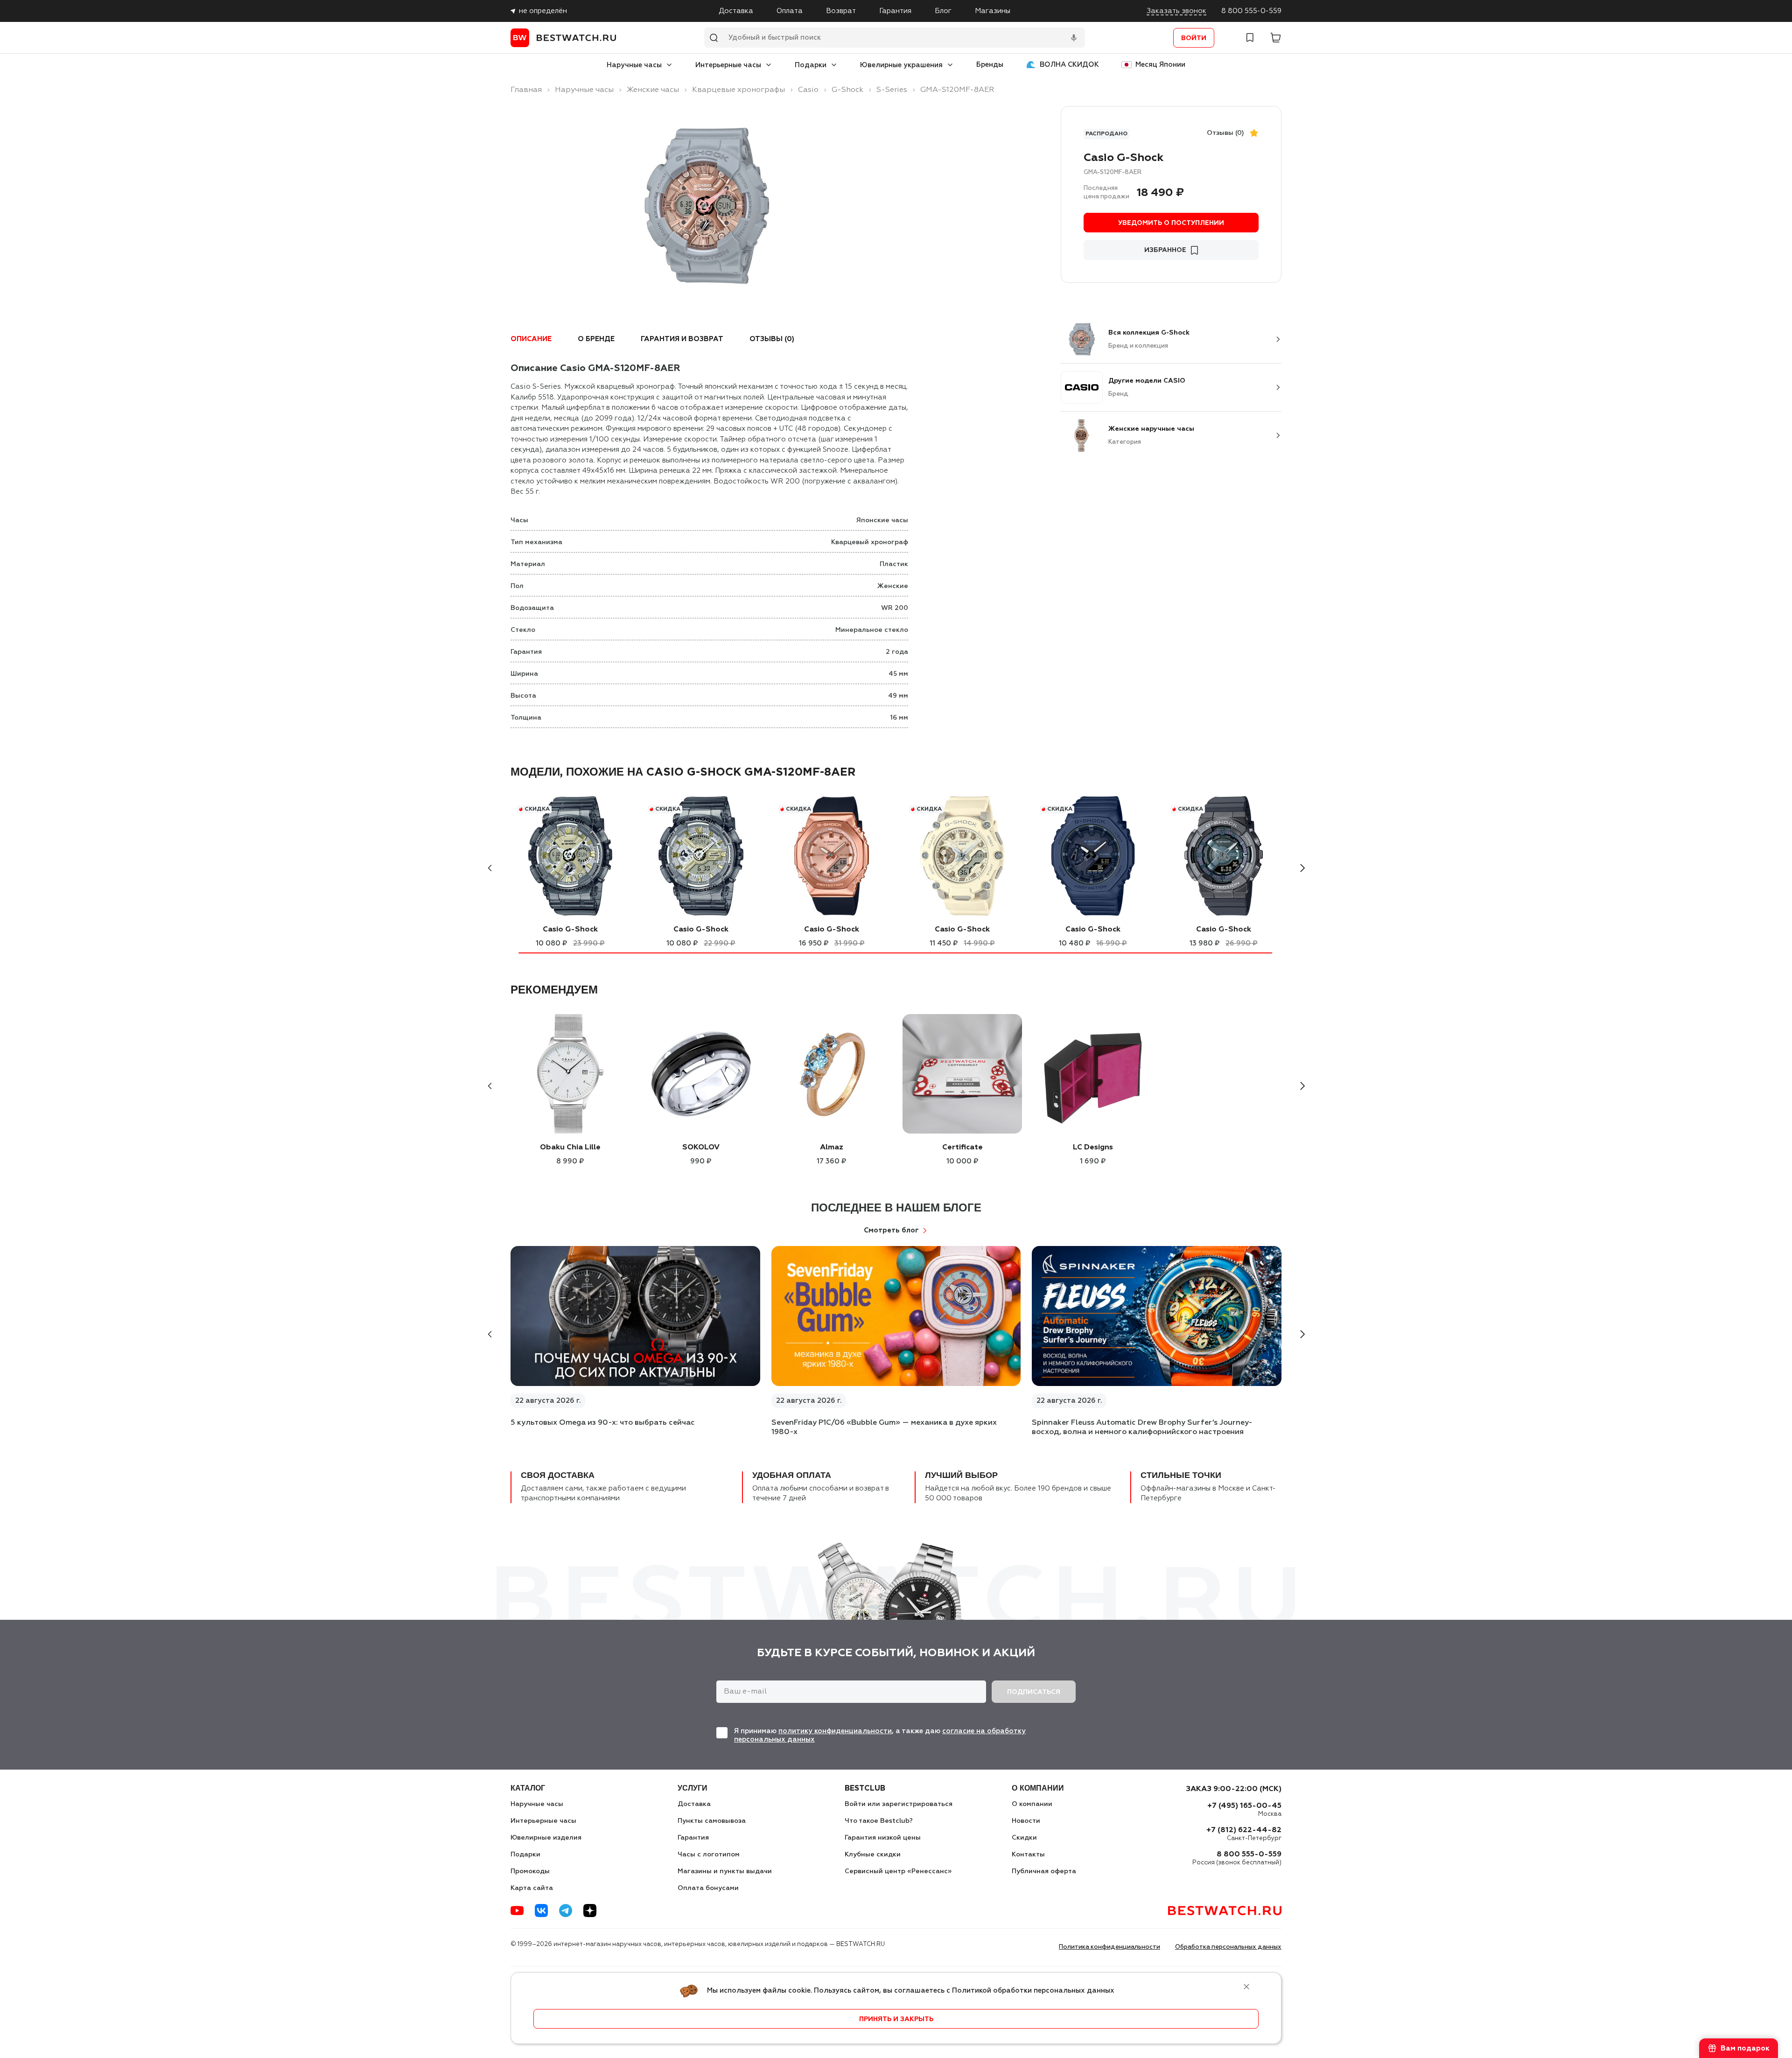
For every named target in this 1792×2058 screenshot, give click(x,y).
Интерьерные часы (728, 65)
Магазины (993, 11)
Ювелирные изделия (546, 1838)
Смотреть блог (891, 1230)
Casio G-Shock (570, 930)
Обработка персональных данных (1228, 1947)
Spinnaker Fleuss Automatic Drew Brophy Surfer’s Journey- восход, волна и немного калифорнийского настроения (1142, 1428)
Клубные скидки (873, 1855)
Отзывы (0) (1225, 133)
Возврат (841, 11)
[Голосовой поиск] (1074, 38)
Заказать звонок (1176, 11)
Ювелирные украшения (901, 65)
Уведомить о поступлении (1171, 223)
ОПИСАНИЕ (531, 339)
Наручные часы (634, 65)
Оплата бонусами (708, 1888)
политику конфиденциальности (835, 1731)
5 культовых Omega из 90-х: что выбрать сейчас (603, 1423)
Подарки (811, 65)
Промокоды (530, 1871)
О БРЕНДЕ (596, 339)
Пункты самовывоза (712, 1821)
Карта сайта (532, 1888)
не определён (543, 11)
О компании (1032, 1804)
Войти (1194, 38)
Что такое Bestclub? (879, 1821)
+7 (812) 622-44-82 (1244, 1830)
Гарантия (895, 11)
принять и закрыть (896, 2019)
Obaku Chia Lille (570, 1148)
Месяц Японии (1160, 65)
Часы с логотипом (709, 1855)
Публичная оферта (1044, 1871)
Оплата (790, 11)
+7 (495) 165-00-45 (1244, 1806)
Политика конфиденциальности (1109, 1947)
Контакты (1028, 1855)
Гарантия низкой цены (883, 1838)
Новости (1026, 1821)
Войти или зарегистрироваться (899, 1804)
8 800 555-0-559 (1251, 11)
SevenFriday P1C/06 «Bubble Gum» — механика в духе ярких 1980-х (884, 1428)
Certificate (962, 1148)
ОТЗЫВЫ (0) (772, 339)
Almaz (832, 1148)
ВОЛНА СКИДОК (1069, 65)
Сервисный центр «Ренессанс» (898, 1871)
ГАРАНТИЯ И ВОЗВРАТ (682, 339)
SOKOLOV (701, 1148)
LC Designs (1093, 1148)
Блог (943, 11)
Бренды (990, 65)
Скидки (1024, 1838)
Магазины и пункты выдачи (725, 1871)
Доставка (736, 11)
